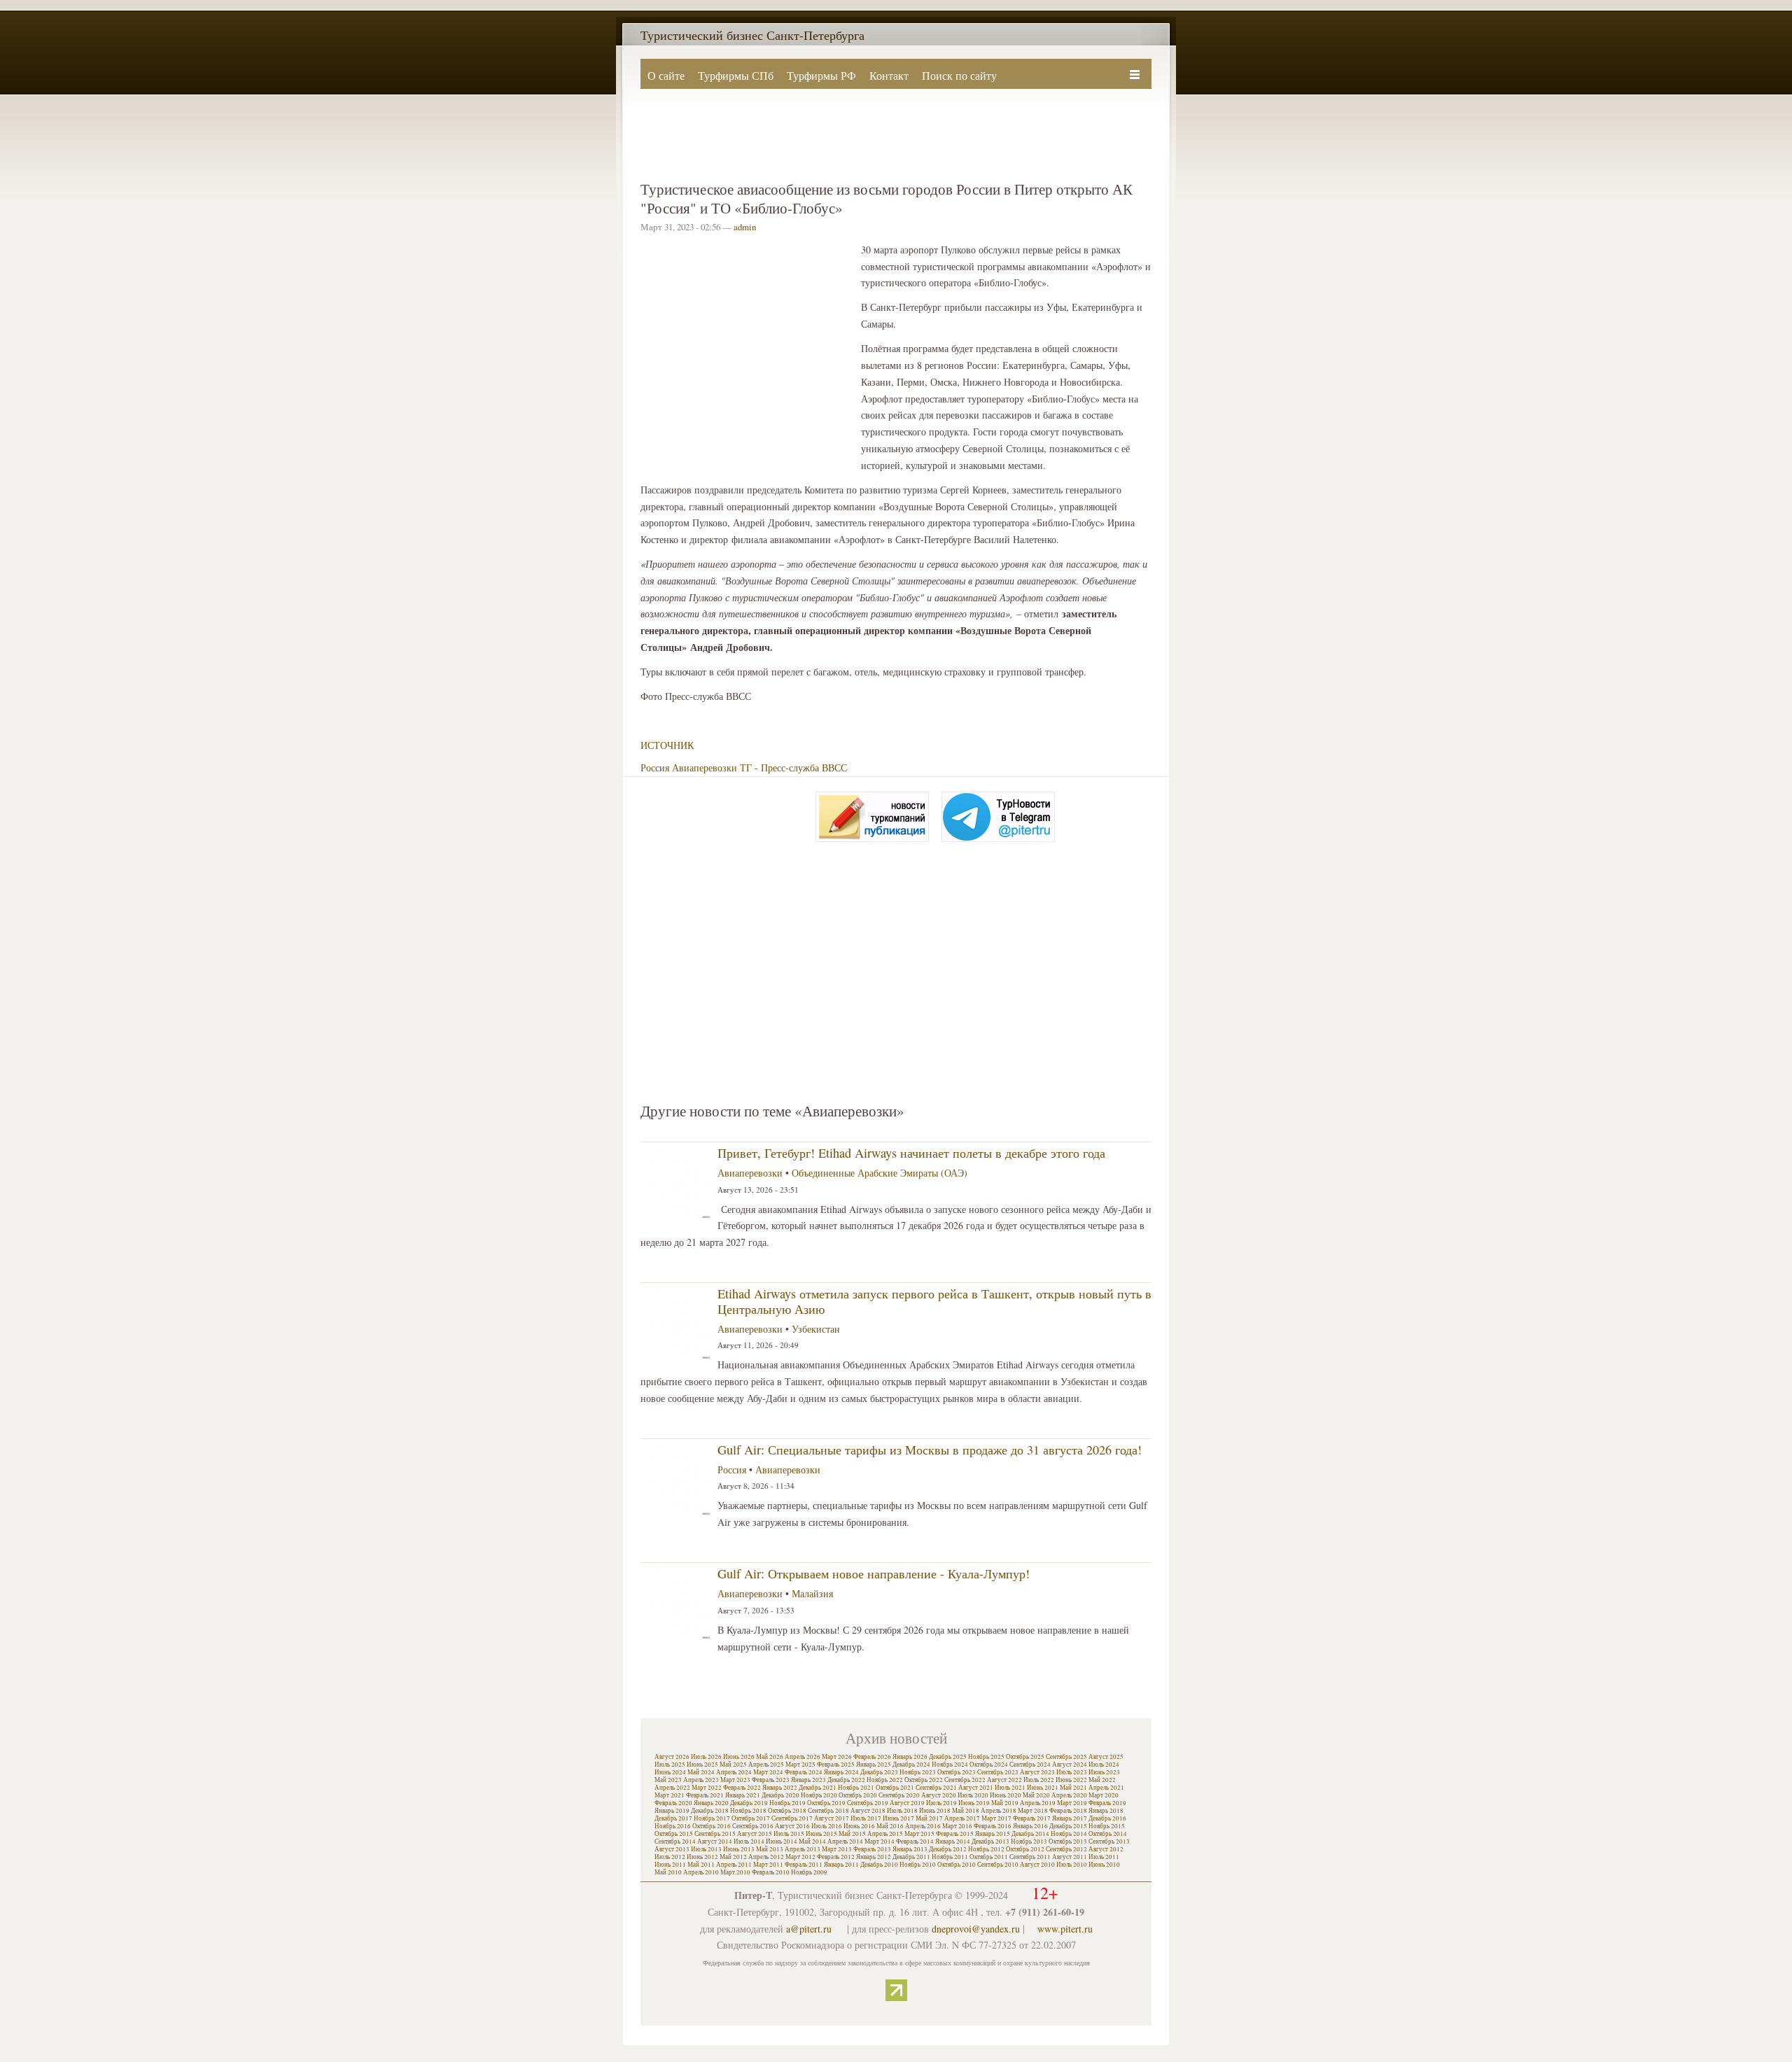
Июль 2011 (1104, 1857)
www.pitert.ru (1065, 1929)
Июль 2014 (749, 1842)
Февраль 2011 (804, 1865)
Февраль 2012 (836, 1857)
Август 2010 (1037, 1865)
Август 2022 (1004, 1780)
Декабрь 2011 (911, 1857)
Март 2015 (919, 1834)
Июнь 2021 (1043, 1788)
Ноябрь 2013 (1029, 1842)
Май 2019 (1005, 1803)
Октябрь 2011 (989, 1857)
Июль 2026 (706, 1757)
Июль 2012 (670, 1857)
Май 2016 (890, 1826)
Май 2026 (770, 1757)
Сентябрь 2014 (675, 1842)
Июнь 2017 (898, 1818)
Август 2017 (832, 1818)
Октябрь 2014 (1108, 1834)
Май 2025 (733, 1765)
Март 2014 (880, 1842)
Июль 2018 (902, 1811)
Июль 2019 (941, 1803)
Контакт (889, 75)
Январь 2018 (1106, 1811)
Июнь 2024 (670, 1772)
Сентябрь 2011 (1030, 1857)
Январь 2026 (910, 1757)
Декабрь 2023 (879, 1772)
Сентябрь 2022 (965, 1780)
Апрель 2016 (923, 1826)
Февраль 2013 (872, 1849)
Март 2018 (1033, 1811)
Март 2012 (800, 1857)
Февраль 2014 (915, 1842)
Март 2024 (768, 1772)
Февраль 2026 (872, 1757)
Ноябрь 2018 (748, 1811)
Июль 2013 (706, 1849)
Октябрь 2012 (1025, 1849)
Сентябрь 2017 (792, 1818)
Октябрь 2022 (924, 1780)
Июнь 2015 (821, 1834)
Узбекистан (816, 1329)
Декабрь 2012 (948, 1849)
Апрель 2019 (1038, 1803)
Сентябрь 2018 (828, 1811)
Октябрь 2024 (989, 1765)
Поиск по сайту (959, 75)
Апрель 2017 (962, 1818)
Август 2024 (1070, 1765)
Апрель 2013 (803, 1849)
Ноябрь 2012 (986, 1849)
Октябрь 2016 (712, 1826)
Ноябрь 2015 (1107, 1826)
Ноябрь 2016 (673, 1826)
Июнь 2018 (935, 1811)
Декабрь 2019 (749, 1803)
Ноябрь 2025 (986, 1757)
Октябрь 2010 (957, 1865)
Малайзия (812, 1593)
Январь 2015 (993, 1834)
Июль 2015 (789, 1834)
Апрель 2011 (734, 1865)
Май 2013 (770, 1849)
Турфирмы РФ (821, 75)
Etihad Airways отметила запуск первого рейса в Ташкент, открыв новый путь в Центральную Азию (934, 1301)
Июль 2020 (973, 1795)
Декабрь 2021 (818, 1788)
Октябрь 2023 (957, 1772)
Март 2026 (837, 1757)
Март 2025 (800, 1765)
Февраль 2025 (836, 1765)
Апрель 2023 (701, 1780)
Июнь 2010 (1104, 1865)
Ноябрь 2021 (856, 1788)
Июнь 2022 (1071, 1780)
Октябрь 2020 (858, 1795)
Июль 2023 (1072, 1772)
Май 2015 (852, 1834)
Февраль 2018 (1068, 1811)
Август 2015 (755, 1834)
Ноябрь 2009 (809, 1872)
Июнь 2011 (670, 1865)
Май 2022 (1102, 1780)
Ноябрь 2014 (1069, 1834)
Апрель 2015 (885, 1834)
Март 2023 (735, 1780)
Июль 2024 (1104, 1765)
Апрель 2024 (734, 1772)
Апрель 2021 (1106, 1788)
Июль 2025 (670, 1765)
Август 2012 (1106, 1849)
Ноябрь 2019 (787, 1803)
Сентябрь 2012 (1066, 1849)
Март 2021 (670, 1795)
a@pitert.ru (809, 1929)
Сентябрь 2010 (998, 1865)
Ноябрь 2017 (712, 1818)
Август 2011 (1070, 1857)
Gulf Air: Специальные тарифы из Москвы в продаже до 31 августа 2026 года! (930, 1450)
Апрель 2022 (672, 1788)
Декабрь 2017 (673, 1818)
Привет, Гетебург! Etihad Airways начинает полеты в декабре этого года (911, 1153)
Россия (655, 767)
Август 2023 (1037, 1772)
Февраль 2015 (955, 1834)
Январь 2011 (841, 1865)
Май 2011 (701, 1865)
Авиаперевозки (705, 767)
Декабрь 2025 (948, 1757)
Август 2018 (868, 1811)
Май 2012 (733, 1857)
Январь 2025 (874, 1765)
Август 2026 (672, 1757)
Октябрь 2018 (787, 1811)
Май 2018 (966, 1811)
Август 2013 (672, 1849)
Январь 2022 (780, 1788)
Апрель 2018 (999, 1811)
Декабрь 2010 (879, 1865)
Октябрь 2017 (751, 1818)
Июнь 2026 (739, 1757)
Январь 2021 (743, 1795)
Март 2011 (768, 1865)
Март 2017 (996, 1818)
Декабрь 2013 (990, 1842)
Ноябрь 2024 (950, 1765)
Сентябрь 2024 (1030, 1765)
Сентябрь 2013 (1109, 1842)
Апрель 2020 (1069, 1795)
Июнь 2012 (702, 1857)
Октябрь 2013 (1068, 1842)
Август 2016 (792, 1826)
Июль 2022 (1039, 1780)
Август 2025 (1106, 1757)
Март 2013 (837, 1849)
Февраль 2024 (804, 1772)
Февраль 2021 (705, 1795)
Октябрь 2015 (674, 1834)
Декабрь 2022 (846, 1780)
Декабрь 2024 (911, 1765)
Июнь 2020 (1006, 1795)
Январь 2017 (1070, 1818)
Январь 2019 (672, 1811)
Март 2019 (1072, 1803)
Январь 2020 (711, 1803)
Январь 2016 (1030, 1826)
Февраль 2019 (1107, 1803)
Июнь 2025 (702, 1765)
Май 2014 (812, 1842)
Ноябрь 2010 (918, 1865)
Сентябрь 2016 (753, 1826)
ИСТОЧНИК (667, 745)
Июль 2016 (827, 1826)
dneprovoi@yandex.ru (976, 1929)
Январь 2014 (953, 1842)
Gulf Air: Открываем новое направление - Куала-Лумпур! (874, 1573)
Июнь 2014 (782, 1842)
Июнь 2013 (739, 1849)
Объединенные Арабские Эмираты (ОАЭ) (880, 1173)
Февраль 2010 (771, 1872)
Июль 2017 (866, 1818)
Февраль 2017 (1032, 1818)
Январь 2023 (808, 1780)
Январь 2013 (910, 1849)
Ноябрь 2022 (885, 1780)
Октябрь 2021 (895, 1788)
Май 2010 (668, 1872)
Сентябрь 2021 (936, 1788)
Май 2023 (668, 1780)
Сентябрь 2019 (868, 1803)
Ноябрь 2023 (918, 1772)
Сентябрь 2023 (998, 1772)
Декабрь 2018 (710, 1811)
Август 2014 (715, 1842)
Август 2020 (939, 1795)
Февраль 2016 (993, 1826)
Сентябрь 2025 (1066, 1757)
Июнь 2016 (859, 1826)
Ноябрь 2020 (819, 1795)
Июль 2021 (1010, 1788)
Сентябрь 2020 (899, 1795)
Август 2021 (976, 1788)
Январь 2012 (874, 1857)
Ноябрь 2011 (950, 1857)
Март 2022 (707, 1788)
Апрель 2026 (803, 1757)
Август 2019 (907, 1803)
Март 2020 (1104, 1795)
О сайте (666, 75)
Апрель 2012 (766, 1857)
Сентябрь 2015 (715, 1834)
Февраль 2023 (771, 1780)
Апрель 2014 (845, 1842)
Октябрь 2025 (1025, 1757)
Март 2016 (957, 1826)
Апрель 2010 (701, 1872)
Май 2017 (929, 1818)
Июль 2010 (1072, 1865)
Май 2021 (1073, 1788)
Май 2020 (1036, 1795)
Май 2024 (701, 1772)
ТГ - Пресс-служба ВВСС (793, 767)
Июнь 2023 (1104, 1772)
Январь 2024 (841, 1772)
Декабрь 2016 (1107, 1818)
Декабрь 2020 (780, 1795)
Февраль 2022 (742, 1788)
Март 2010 (735, 1872)
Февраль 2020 (673, 1803)
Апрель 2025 (766, 1765)
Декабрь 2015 (1068, 1826)
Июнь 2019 (974, 1803)
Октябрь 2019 (826, 1803)
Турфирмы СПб (736, 75)
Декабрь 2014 (1030, 1834)
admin (745, 227)
